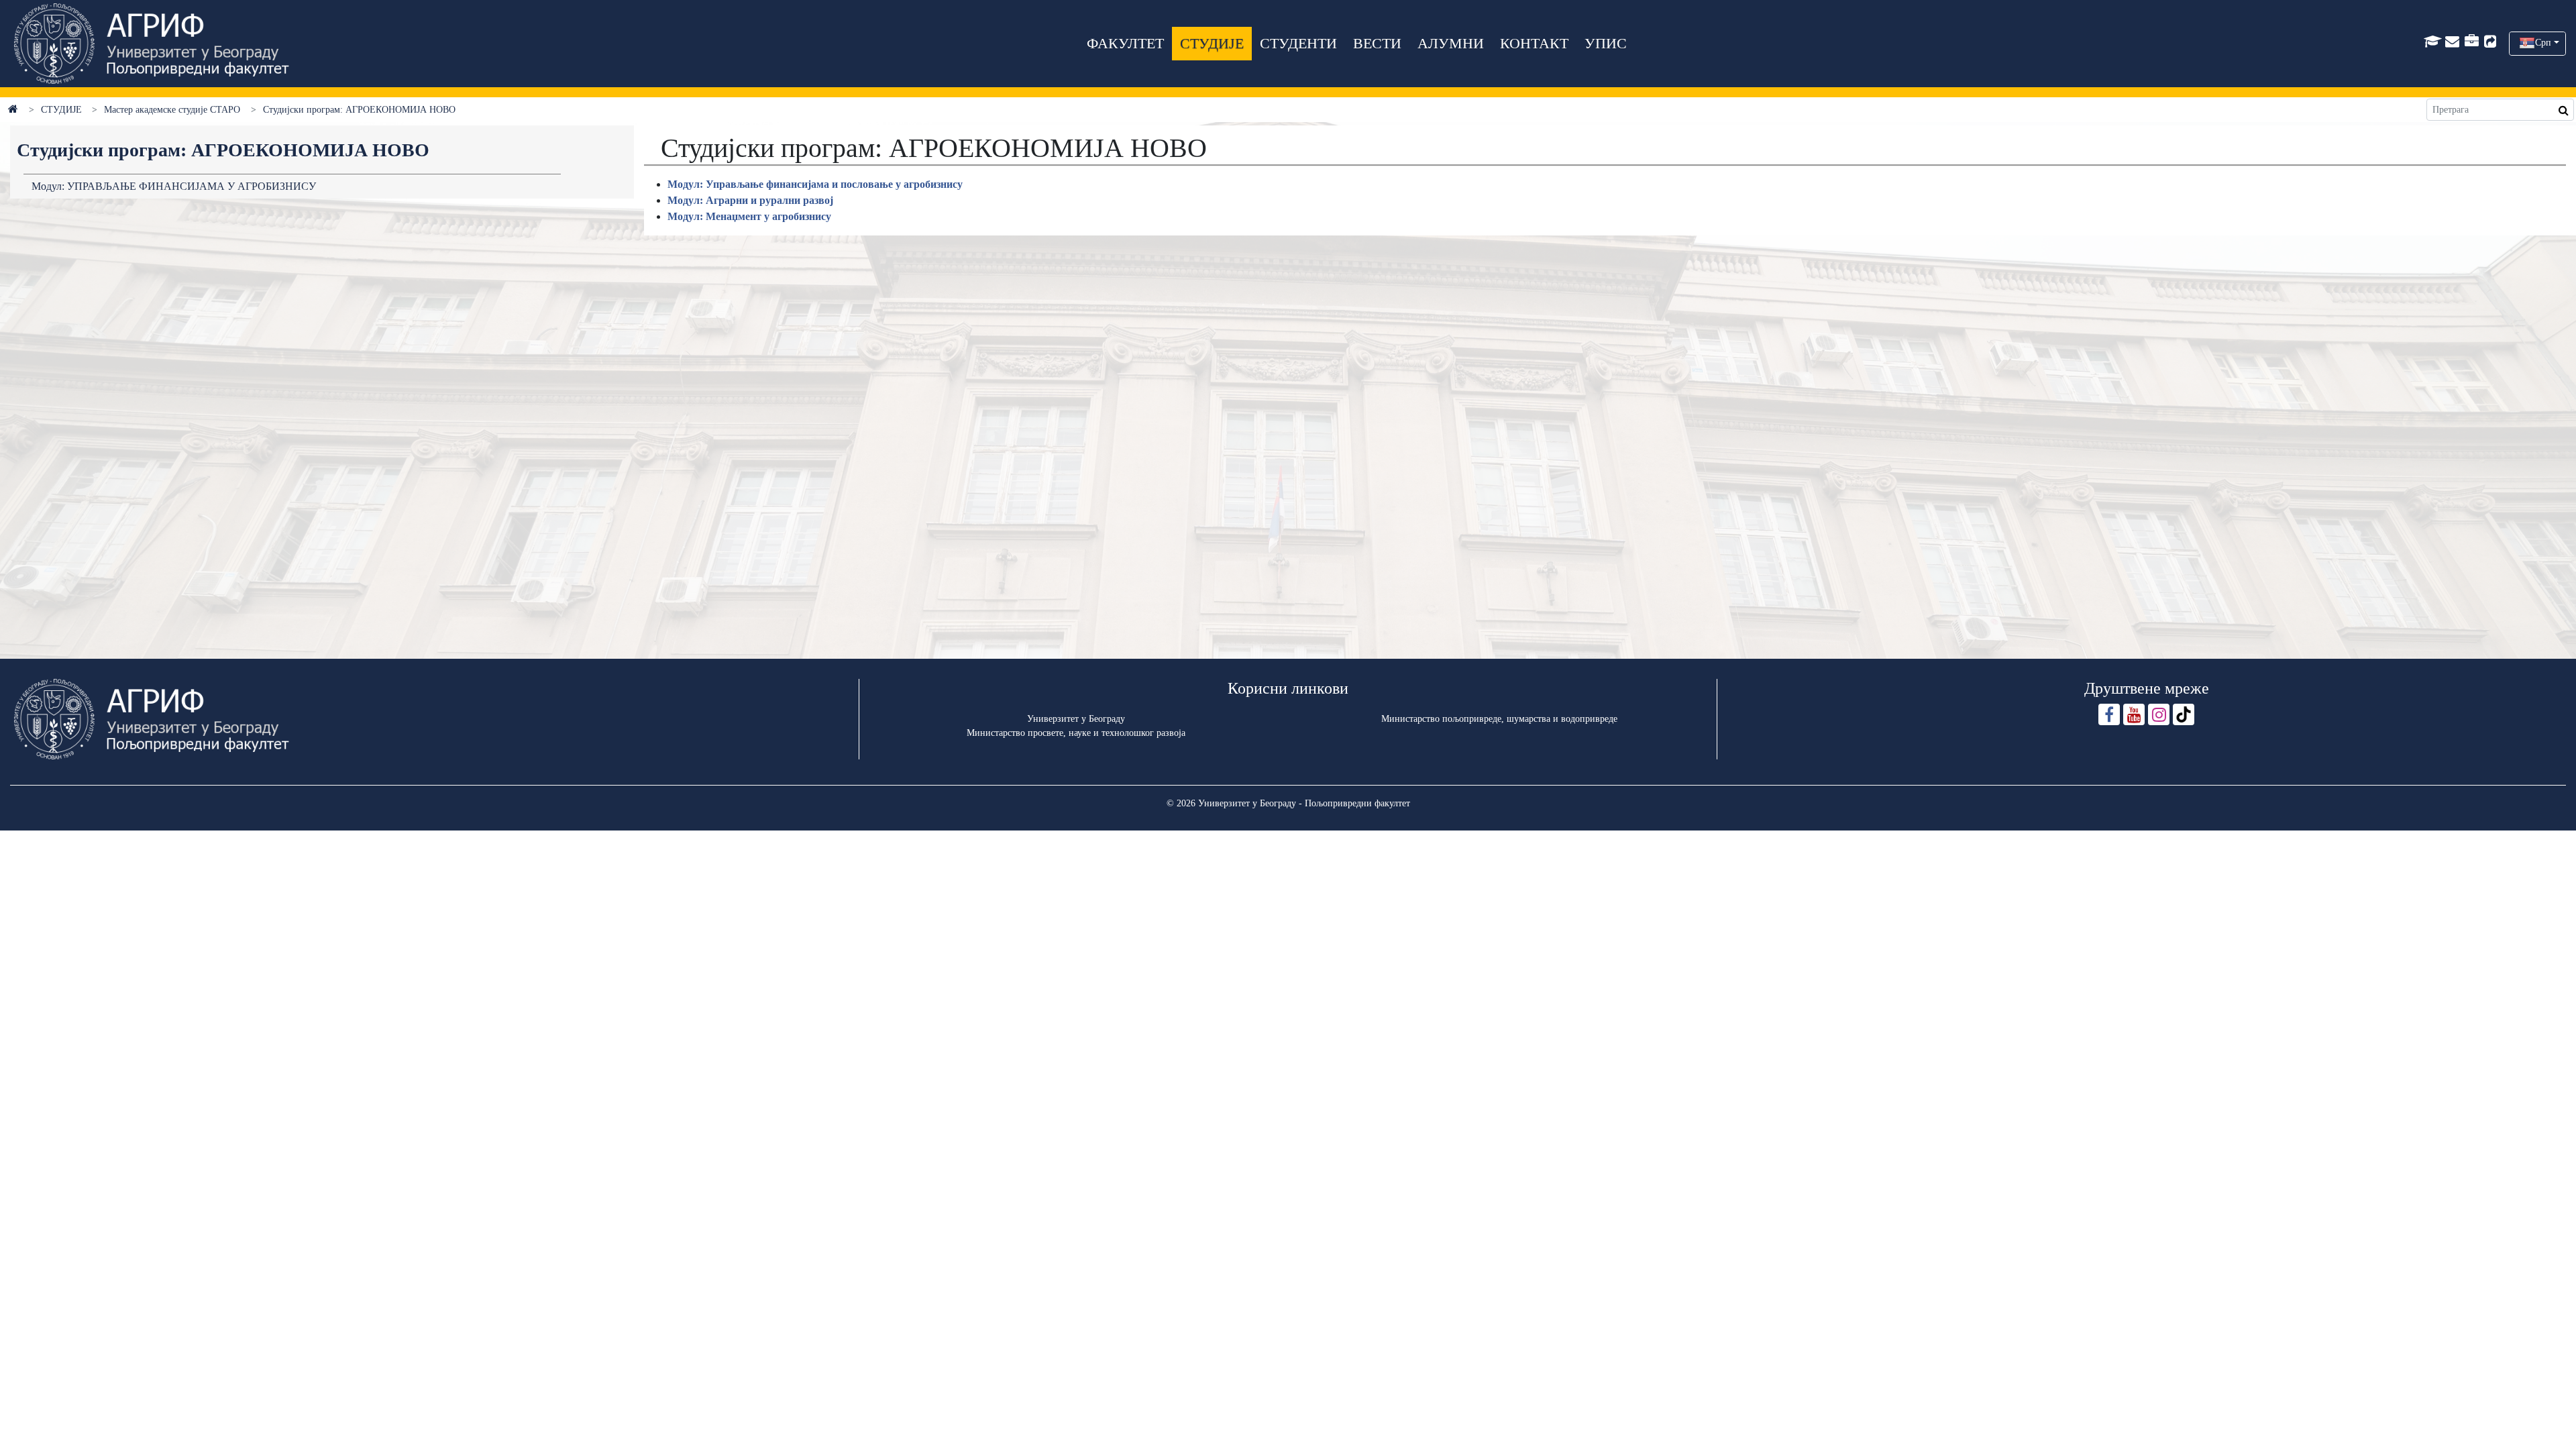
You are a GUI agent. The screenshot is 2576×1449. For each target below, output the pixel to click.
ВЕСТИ (1377, 43)
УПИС (1606, 43)
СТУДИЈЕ (1212, 43)
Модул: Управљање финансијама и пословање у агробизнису (815, 184)
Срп (2543, 43)
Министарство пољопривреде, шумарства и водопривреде (1499, 719)
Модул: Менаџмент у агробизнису (749, 216)
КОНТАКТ (1534, 43)
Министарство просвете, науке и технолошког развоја (1076, 733)
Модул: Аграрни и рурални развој (750, 200)
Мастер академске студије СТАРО (172, 110)
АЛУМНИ (1451, 43)
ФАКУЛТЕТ (1125, 43)
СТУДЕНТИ (1298, 43)
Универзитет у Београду (1076, 719)
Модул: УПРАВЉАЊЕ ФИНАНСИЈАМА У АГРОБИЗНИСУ (174, 186)
